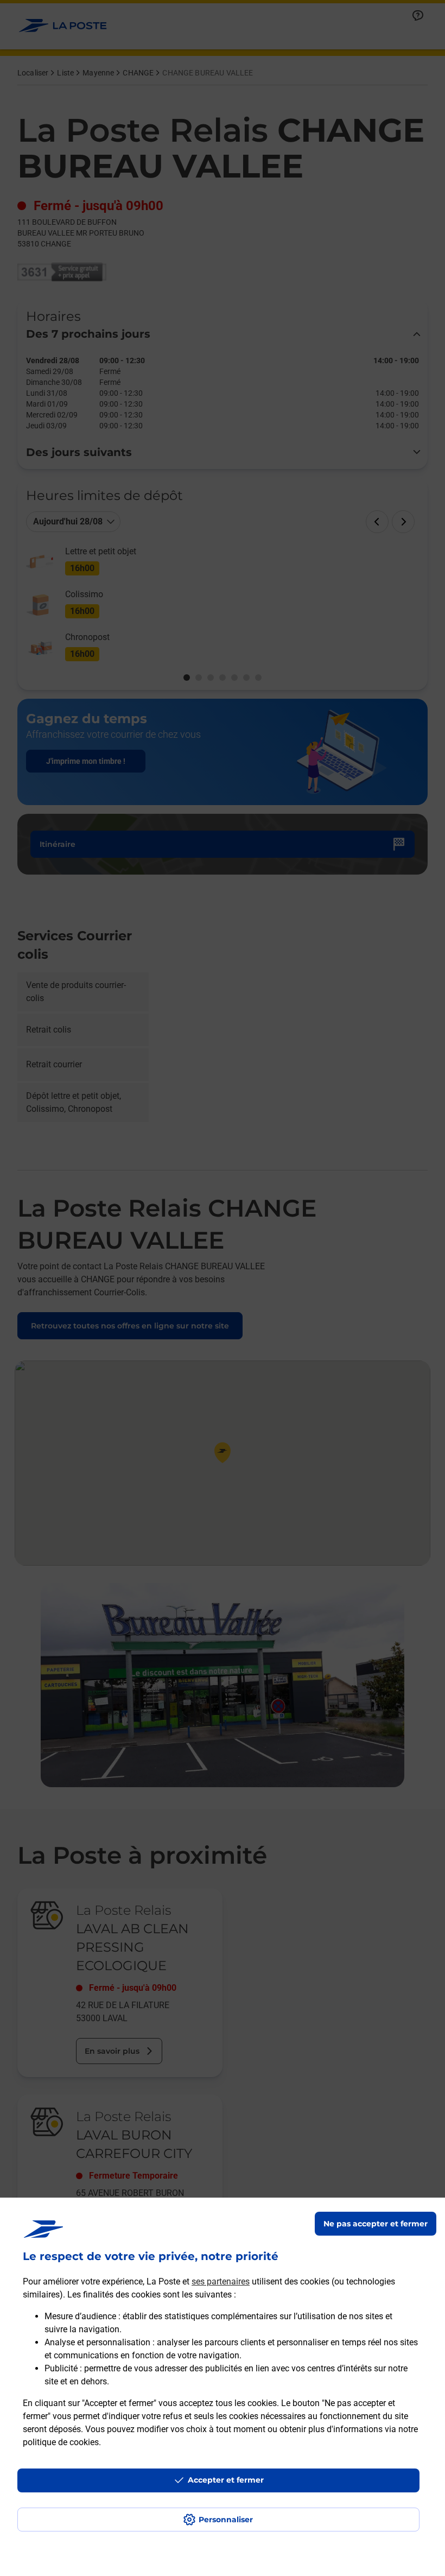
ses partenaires (221, 2281)
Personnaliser (226, 2520)
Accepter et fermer (226, 2480)
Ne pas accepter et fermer (376, 2224)
